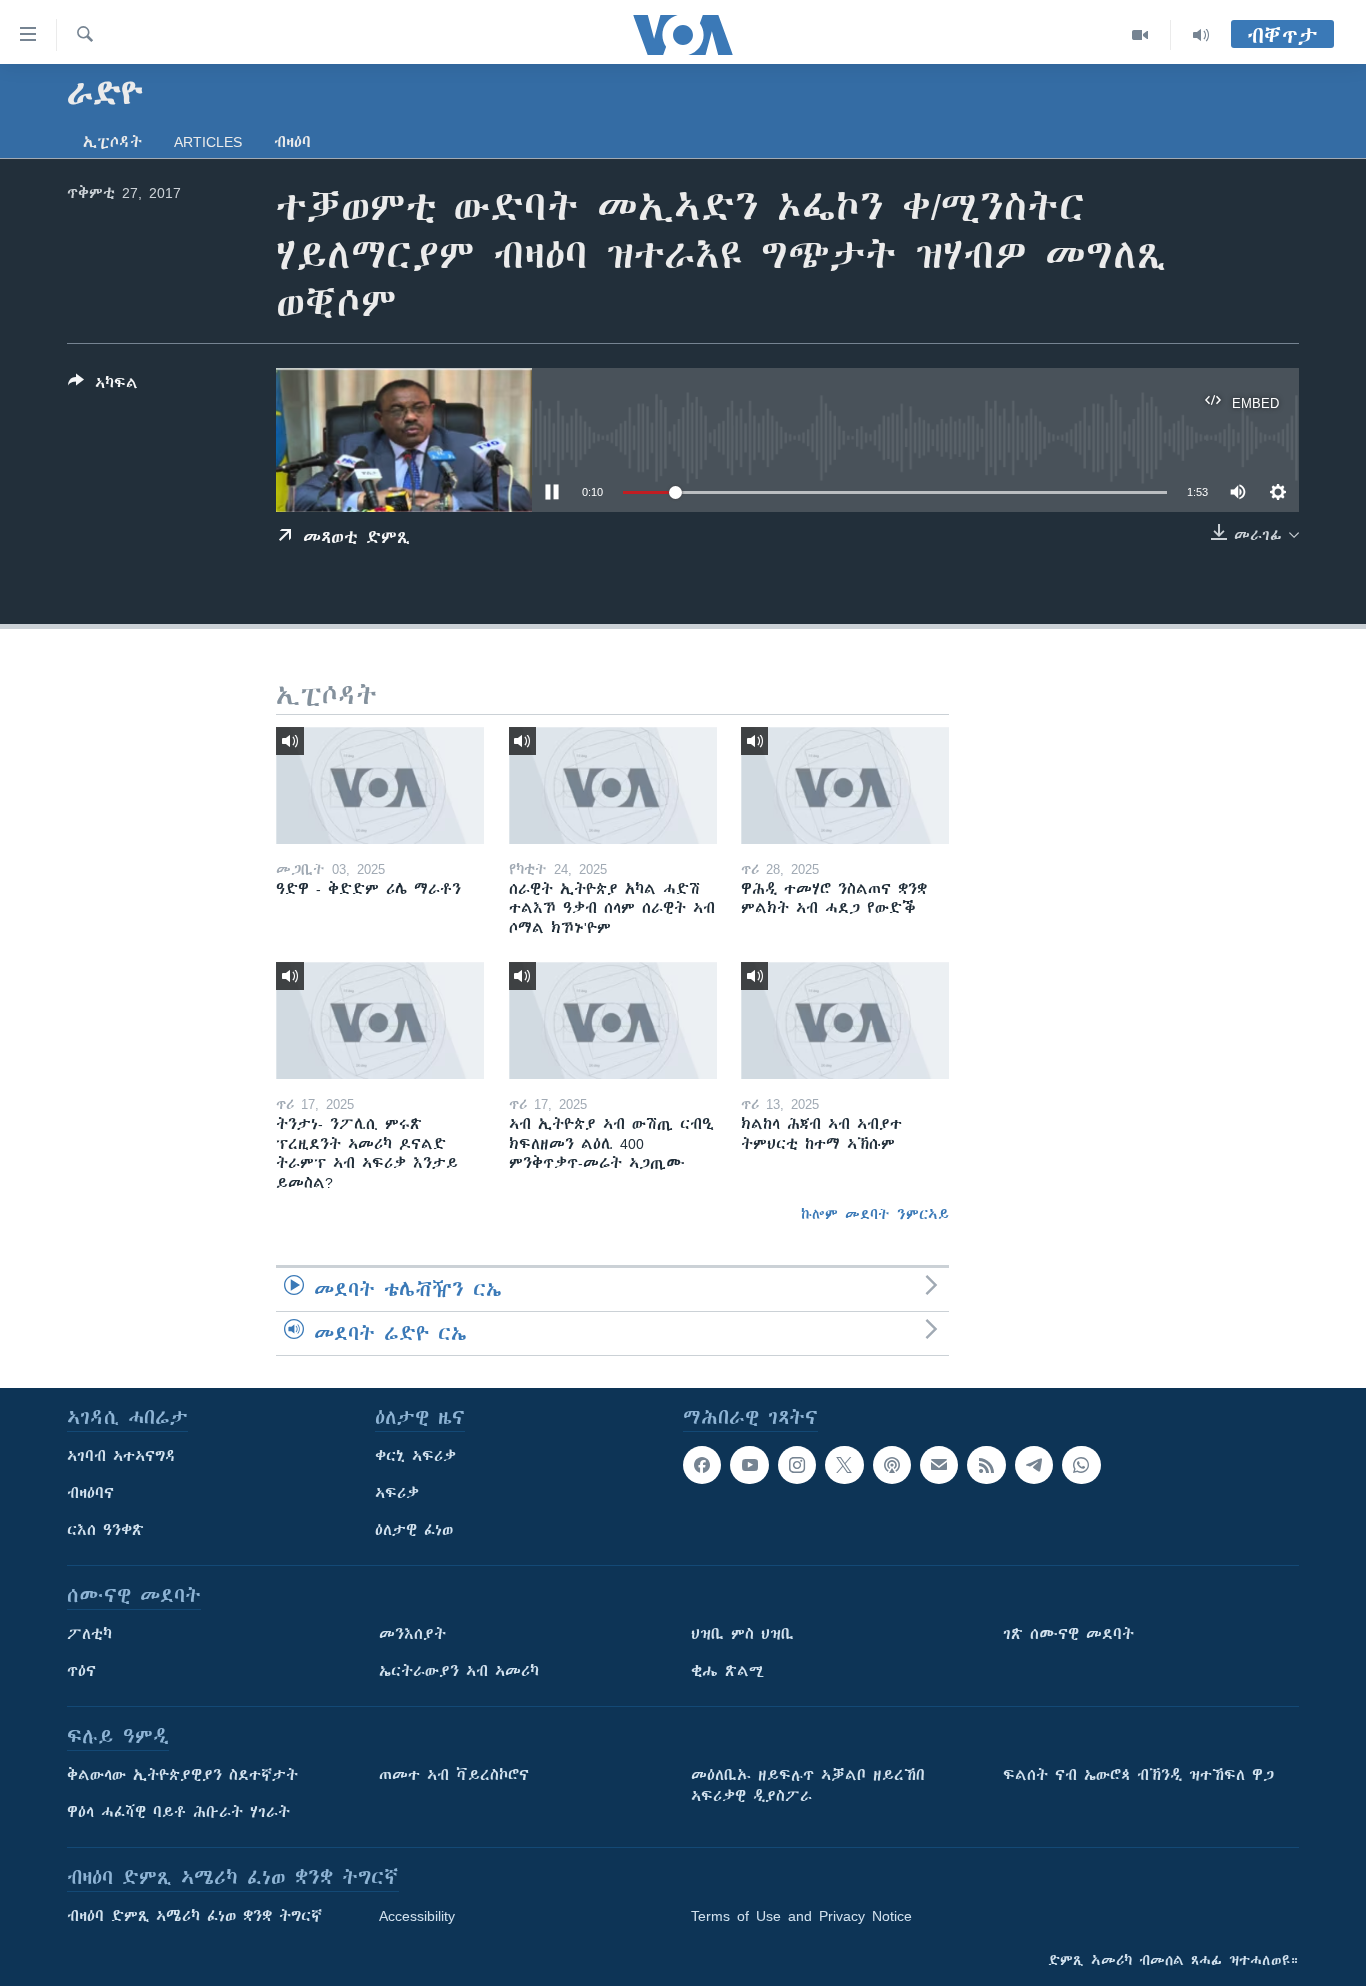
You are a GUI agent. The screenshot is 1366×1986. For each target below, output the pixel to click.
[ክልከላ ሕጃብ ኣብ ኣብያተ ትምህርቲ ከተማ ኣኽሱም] (845, 1020)
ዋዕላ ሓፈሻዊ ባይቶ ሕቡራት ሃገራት (178, 1812)
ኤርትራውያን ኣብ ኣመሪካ (459, 1671)
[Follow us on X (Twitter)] (844, 1465)
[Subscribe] (939, 1465)
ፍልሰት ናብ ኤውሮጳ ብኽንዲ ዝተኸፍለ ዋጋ (1138, 1775)
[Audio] (1201, 35)
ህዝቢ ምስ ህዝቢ (742, 1634)
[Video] (1140, 35)
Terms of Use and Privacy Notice (801, 1916)
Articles (208, 142)
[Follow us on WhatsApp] (1081, 1465)
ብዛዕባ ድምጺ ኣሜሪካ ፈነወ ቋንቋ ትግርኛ (194, 1916)
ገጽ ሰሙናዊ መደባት (1068, 1634)
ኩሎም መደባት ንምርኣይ (875, 1214)
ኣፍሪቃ (397, 1493)
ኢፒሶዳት (112, 142)
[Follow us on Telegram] (1034, 1465)
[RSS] (986, 1465)
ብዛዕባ (292, 142)
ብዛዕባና (90, 1493)
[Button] (103, 386)
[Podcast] (892, 1465)
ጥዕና (81, 1671)
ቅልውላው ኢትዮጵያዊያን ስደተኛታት (182, 1775)
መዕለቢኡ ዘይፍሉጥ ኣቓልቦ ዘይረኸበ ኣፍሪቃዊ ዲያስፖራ (808, 1785)
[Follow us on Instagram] (797, 1465)
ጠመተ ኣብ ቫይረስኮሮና (454, 1775)
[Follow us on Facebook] (702, 1465)
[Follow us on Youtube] (749, 1465)
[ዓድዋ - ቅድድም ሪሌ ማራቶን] (380, 785)
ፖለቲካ (89, 1634)
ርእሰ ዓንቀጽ (105, 1530)
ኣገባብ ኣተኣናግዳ (121, 1456)
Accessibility (417, 1916)
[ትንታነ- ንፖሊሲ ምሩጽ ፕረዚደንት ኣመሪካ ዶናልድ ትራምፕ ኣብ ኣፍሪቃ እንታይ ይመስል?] (380, 1020)
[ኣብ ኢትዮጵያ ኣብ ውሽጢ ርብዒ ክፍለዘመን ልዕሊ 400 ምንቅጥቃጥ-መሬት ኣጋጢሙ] (613, 1020)
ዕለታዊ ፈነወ (414, 1530)
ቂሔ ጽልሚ (727, 1671)
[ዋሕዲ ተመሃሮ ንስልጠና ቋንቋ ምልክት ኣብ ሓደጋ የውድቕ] (845, 785)
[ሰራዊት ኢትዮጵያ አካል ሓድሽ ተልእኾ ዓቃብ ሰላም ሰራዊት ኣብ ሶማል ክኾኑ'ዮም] (613, 785)
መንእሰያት (412, 1634)
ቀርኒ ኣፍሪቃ (415, 1456)
